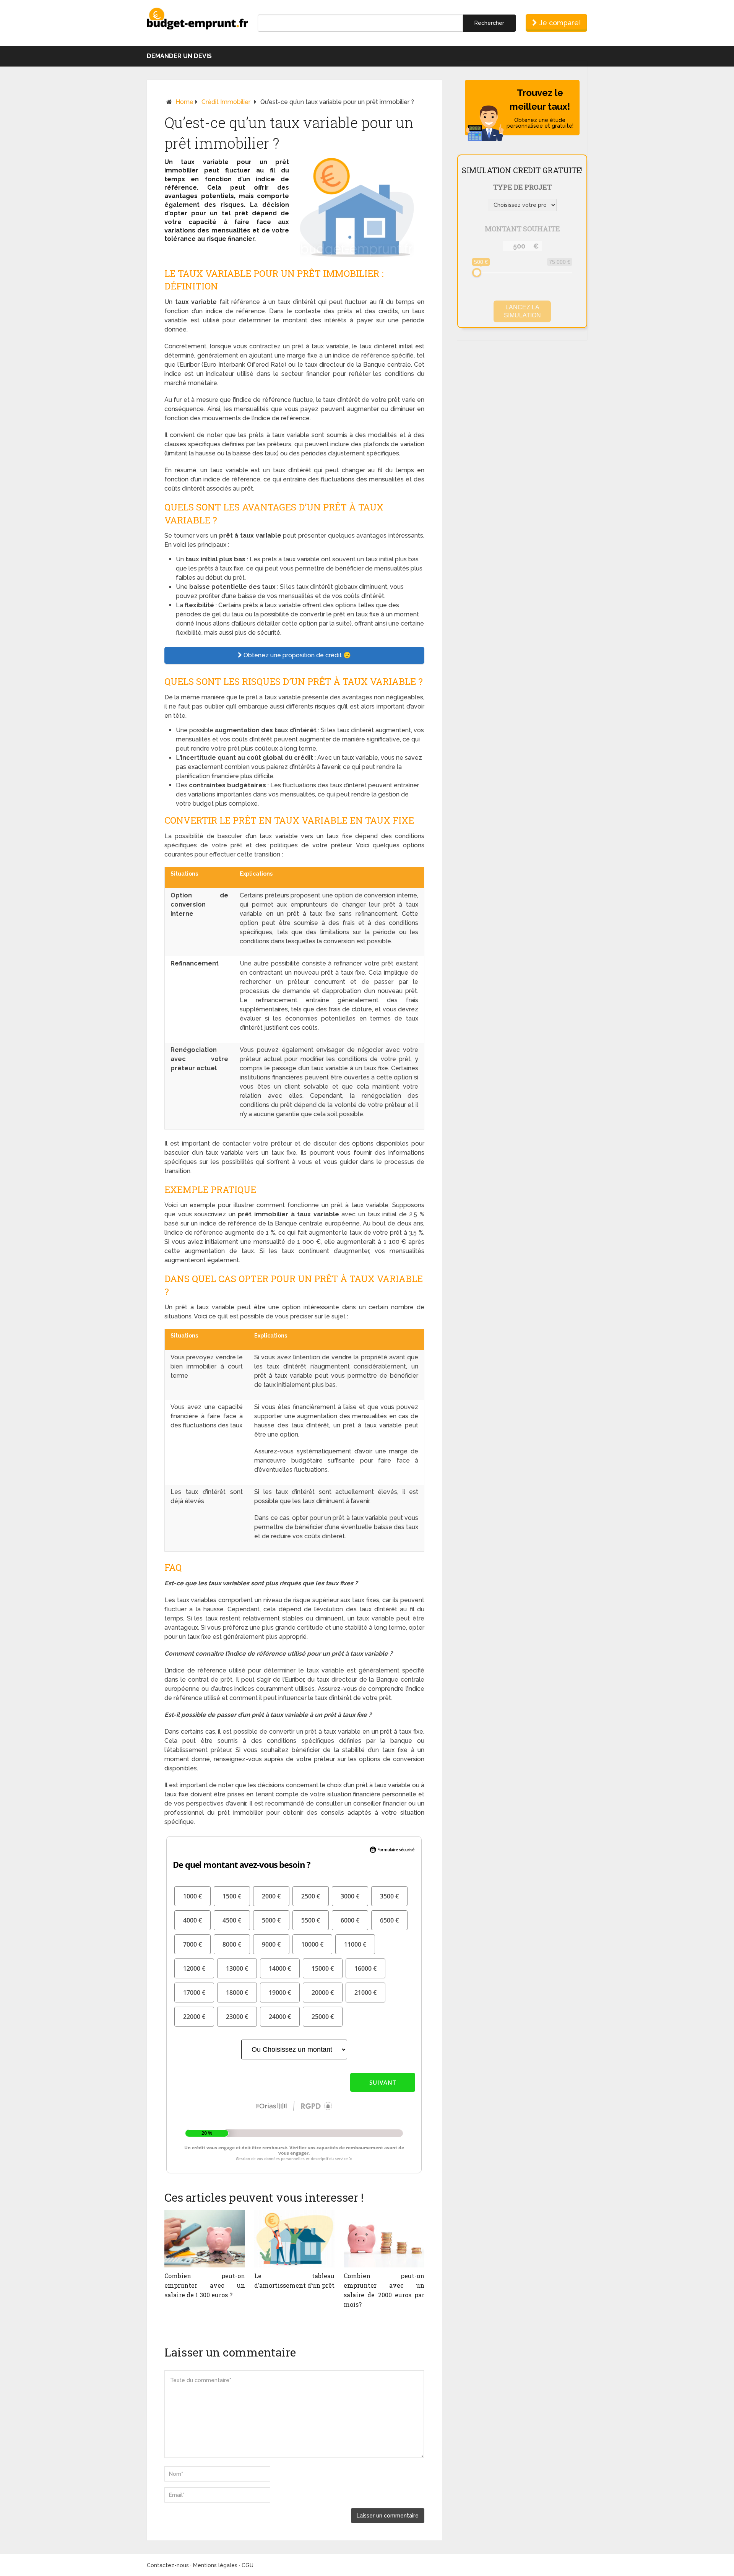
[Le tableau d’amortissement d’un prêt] (295, 2239)
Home (184, 102)
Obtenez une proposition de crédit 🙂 (296, 655)
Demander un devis (179, 56)
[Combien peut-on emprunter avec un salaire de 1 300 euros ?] (205, 2239)
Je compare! (559, 23)
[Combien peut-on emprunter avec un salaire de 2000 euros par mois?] (384, 2239)
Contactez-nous (168, 2565)
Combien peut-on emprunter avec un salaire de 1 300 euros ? (205, 2285)
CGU (248, 2565)
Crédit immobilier (226, 102)
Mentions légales (215, 2565)
